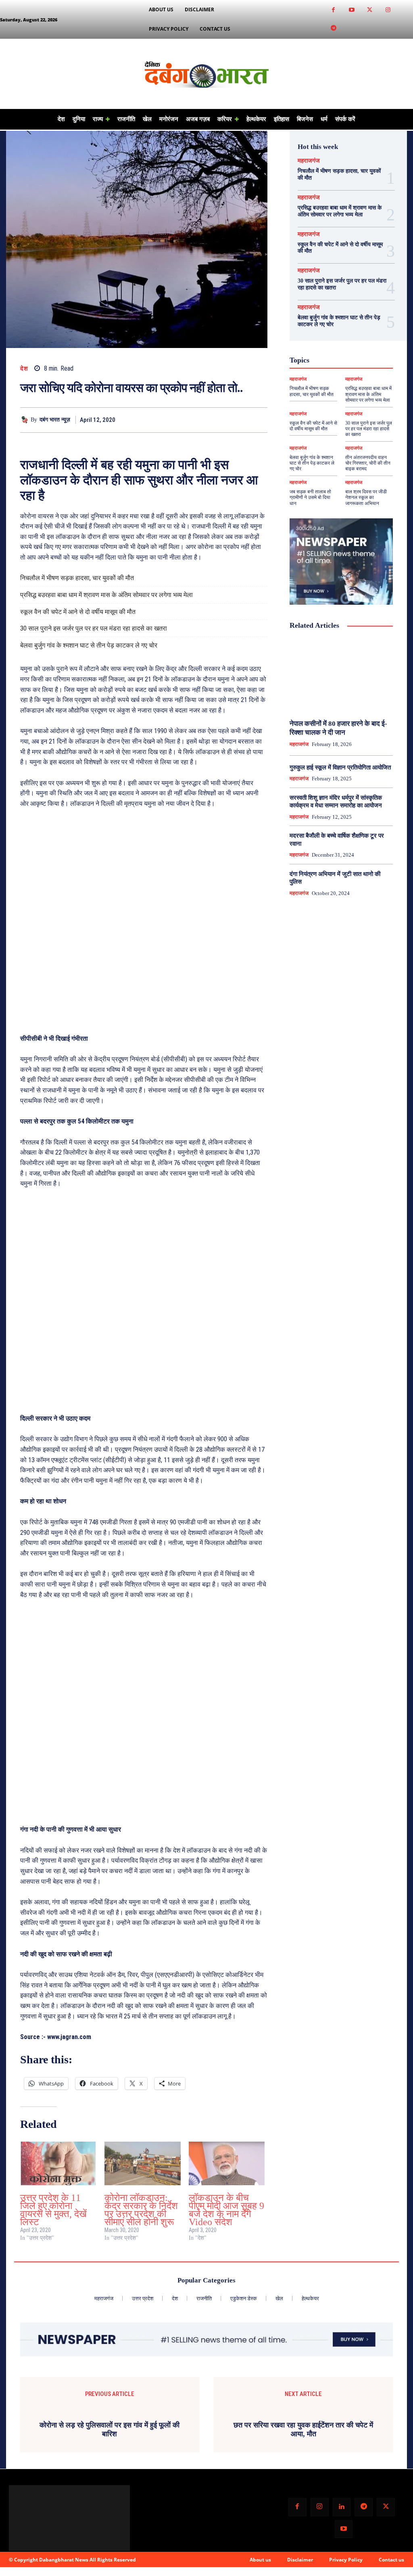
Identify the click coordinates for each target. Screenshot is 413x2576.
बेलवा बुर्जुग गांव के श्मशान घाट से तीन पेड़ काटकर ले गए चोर (89, 645)
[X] (222, 420)
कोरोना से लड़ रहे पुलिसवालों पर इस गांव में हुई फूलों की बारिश (110, 2510)
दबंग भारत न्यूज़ (55, 420)
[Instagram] (388, 10)
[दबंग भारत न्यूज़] (25, 420)
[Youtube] (351, 10)
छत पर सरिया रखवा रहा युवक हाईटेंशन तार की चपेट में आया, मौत (303, 2510)
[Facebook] (333, 10)
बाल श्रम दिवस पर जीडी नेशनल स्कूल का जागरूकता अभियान (366, 498)
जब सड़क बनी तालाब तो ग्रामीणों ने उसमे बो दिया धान (310, 498)
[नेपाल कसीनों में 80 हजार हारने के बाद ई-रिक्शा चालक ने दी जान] (341, 675)
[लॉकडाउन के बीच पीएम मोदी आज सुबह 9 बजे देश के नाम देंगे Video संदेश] (227, 2163)
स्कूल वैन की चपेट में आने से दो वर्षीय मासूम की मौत (78, 612)
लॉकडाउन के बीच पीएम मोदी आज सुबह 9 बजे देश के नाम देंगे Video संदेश (226, 2210)
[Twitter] (370, 10)
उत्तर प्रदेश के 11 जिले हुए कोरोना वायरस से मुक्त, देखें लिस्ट (53, 2210)
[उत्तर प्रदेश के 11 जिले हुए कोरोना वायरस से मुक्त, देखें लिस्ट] (58, 2163)
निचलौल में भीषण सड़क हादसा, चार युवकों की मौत (77, 578)
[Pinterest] (241, 420)
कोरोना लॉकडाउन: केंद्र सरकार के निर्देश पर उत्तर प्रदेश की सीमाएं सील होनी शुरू (141, 2210)
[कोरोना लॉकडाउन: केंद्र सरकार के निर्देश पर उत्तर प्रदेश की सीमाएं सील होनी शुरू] (143, 2163)
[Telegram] (333, 28)
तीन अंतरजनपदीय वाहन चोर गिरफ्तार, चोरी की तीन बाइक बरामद (368, 463)
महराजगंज (309, 161)
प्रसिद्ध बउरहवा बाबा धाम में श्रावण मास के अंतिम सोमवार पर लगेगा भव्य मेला (106, 595)
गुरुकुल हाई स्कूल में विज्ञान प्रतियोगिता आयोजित (340, 767)
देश (24, 369)
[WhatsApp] (259, 420)
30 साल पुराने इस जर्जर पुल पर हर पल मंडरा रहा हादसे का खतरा (94, 628)
